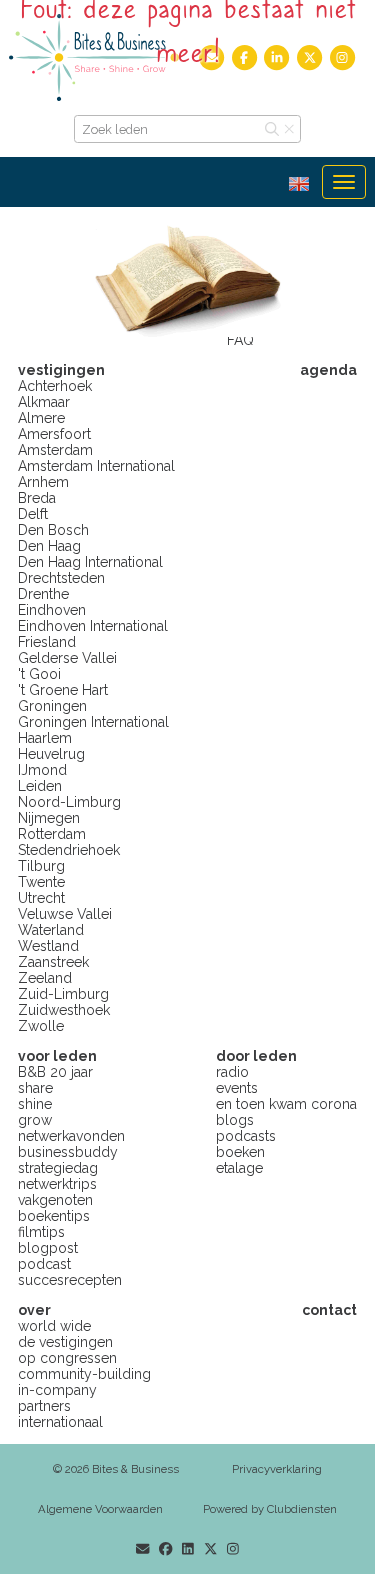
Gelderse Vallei (67, 658)
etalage (239, 1168)
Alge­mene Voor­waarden (100, 1509)
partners (44, 1406)
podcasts (246, 1136)
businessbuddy (68, 1152)
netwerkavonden (71, 1136)
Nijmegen (49, 818)
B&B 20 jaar (55, 1072)
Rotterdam (52, 834)
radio (232, 1072)
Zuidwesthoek (64, 1010)
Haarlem (45, 738)
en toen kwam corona (286, 1104)
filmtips (41, 1232)
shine (35, 1104)
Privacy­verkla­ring (277, 1469)
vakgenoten (55, 1200)
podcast (44, 1264)
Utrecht (41, 898)
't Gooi (39, 674)
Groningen (52, 706)
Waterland (51, 930)
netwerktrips (57, 1184)
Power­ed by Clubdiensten (270, 1509)
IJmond (42, 770)
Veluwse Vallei (65, 914)
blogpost (48, 1248)
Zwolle (41, 1026)
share (35, 1088)
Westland (48, 946)
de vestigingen (65, 1342)
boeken (240, 1152)
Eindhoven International (93, 626)
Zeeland (45, 978)
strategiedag (58, 1168)
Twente (41, 882)
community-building (84, 1374)
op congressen (67, 1358)
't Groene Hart (63, 690)
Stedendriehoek (69, 850)
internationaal (60, 1422)
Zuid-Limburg (63, 994)
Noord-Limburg (69, 802)
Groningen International (93, 722)
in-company (57, 1390)
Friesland (47, 642)
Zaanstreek (53, 962)
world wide (54, 1326)
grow (35, 1120)
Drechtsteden (61, 578)
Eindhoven (52, 610)
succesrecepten (70, 1280)
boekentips (54, 1216)
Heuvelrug (51, 754)
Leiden (40, 786)
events (237, 1088)
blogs (235, 1120)
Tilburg (41, 866)
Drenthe (43, 594)
